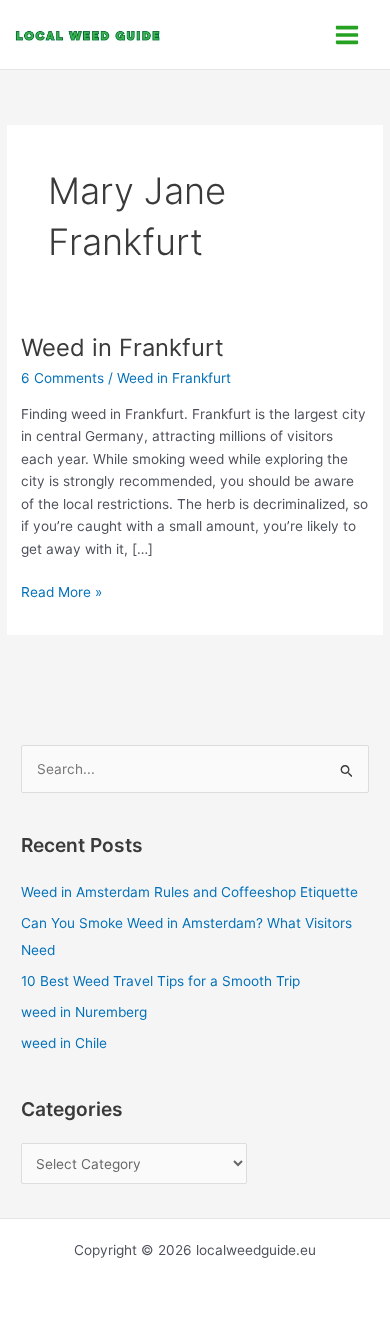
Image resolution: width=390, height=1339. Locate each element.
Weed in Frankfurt (122, 347)
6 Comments (62, 378)
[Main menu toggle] (347, 34)
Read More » (61, 590)
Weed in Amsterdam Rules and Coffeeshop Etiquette (189, 892)
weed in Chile (64, 1043)
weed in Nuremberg (84, 1012)
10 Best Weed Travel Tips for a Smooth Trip (160, 981)
